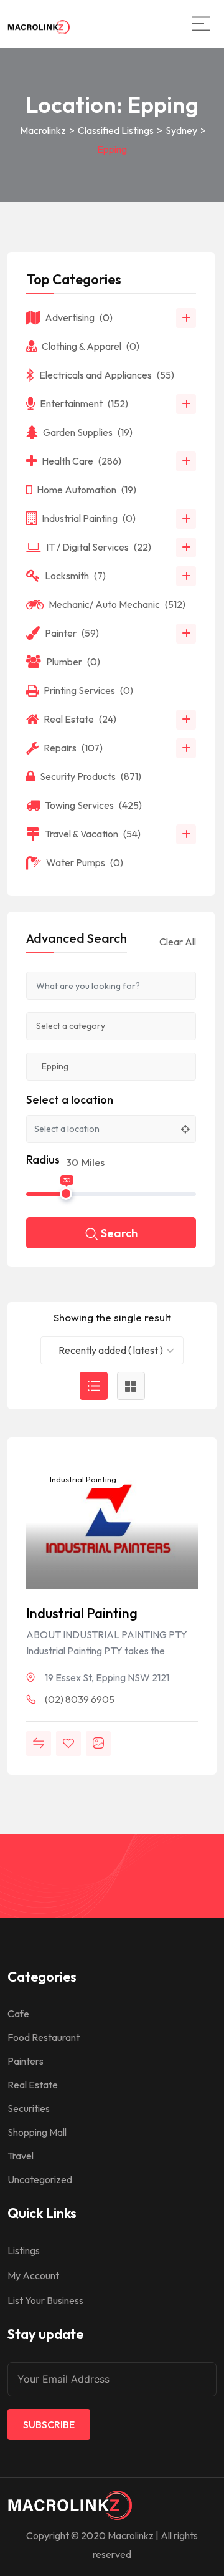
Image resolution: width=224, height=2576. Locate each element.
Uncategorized (40, 2179)
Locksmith (75, 576)
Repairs (73, 748)
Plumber (73, 662)
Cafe (18, 2014)
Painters (26, 2061)
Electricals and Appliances (107, 375)
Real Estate (80, 719)
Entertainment (84, 403)
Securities (29, 2108)
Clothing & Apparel (91, 346)
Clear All (178, 942)
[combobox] (112, 1350)
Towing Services (93, 805)
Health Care (82, 461)
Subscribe (49, 2424)
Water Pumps (85, 862)
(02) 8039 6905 (80, 1699)
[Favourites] (68, 1744)
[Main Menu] (201, 24)
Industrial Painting (82, 1479)
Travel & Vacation (93, 834)
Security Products (91, 776)
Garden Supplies (88, 432)
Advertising (79, 317)
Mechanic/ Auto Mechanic (117, 604)
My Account (33, 2275)
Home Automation (86, 490)
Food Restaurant (44, 2037)
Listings (24, 2250)
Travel (21, 2156)
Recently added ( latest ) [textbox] (111, 1350)
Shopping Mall (37, 2132)
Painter (72, 633)
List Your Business (45, 2300)
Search (119, 1233)
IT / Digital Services (99, 547)
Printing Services (88, 690)
